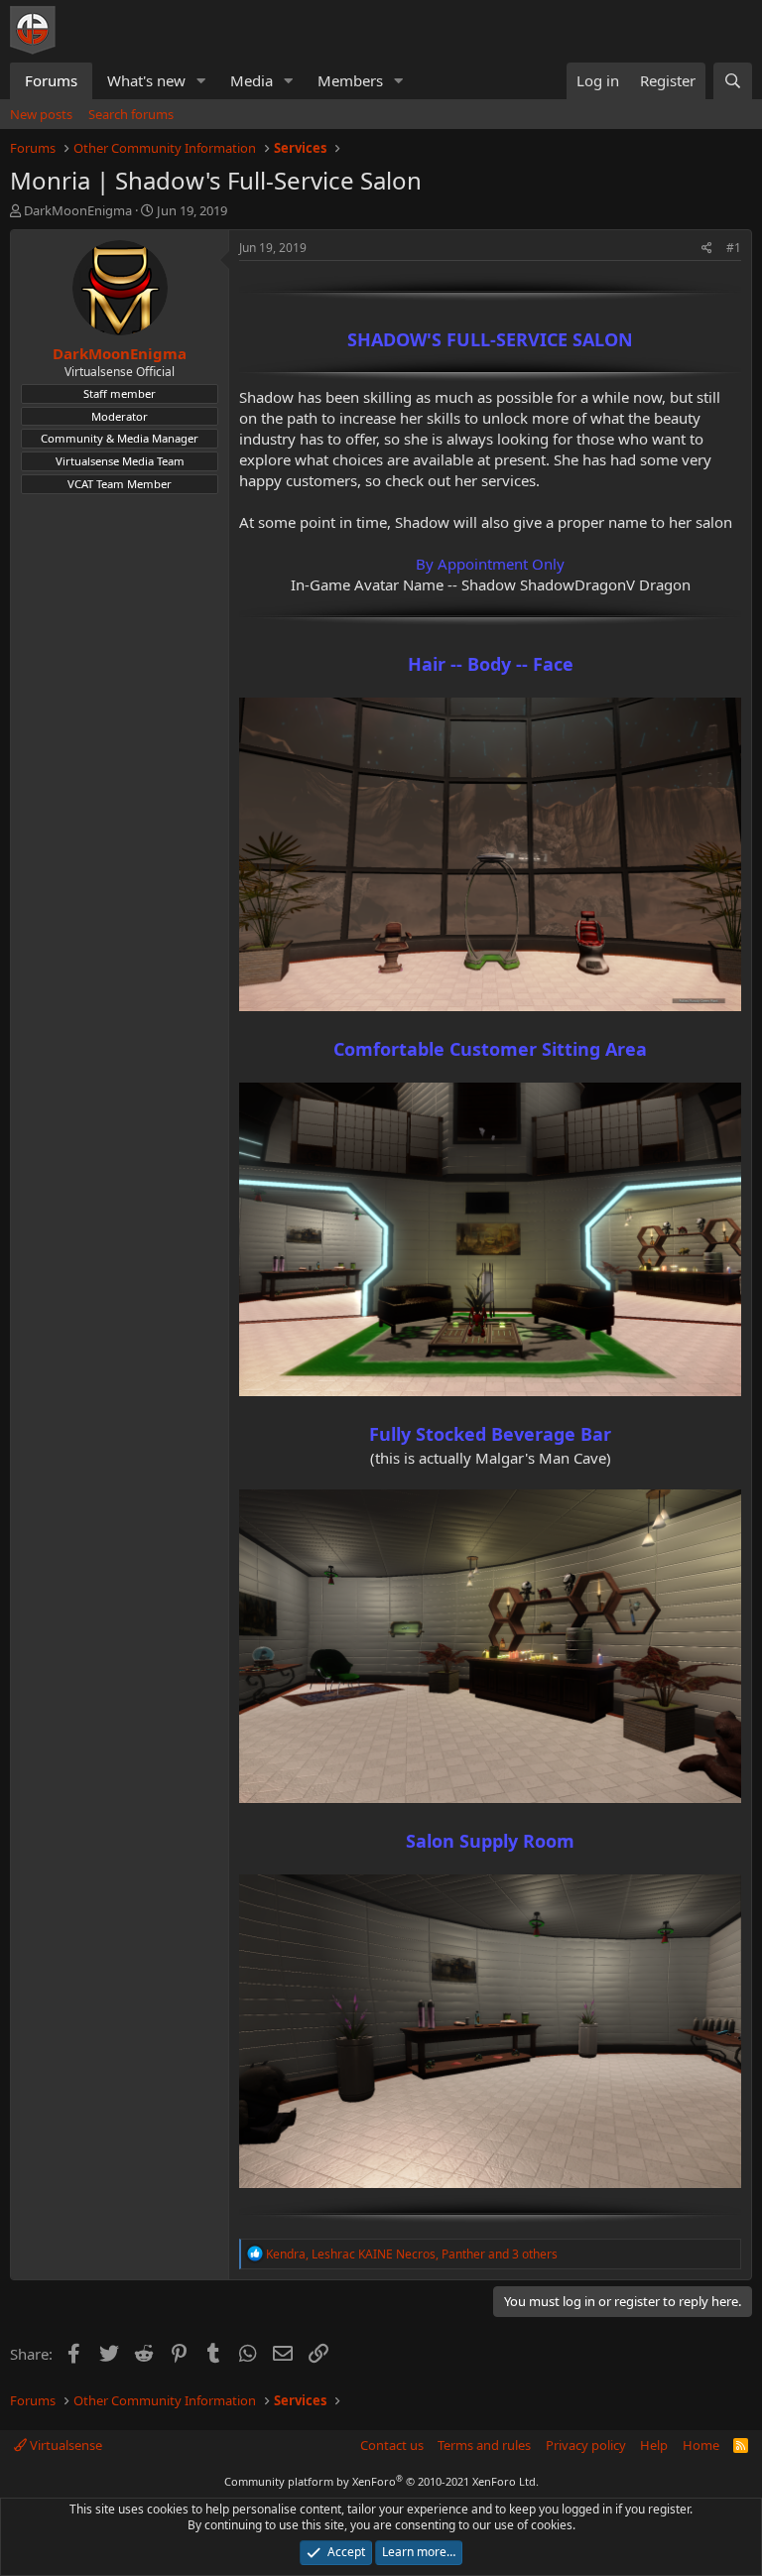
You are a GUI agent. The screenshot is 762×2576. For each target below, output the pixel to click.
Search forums (131, 114)
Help (654, 2445)
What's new (146, 80)
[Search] (733, 81)
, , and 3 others (412, 2254)
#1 (734, 248)
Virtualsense (64, 2445)
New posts (41, 114)
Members (350, 80)
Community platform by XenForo (381, 2481)
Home (701, 2445)
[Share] (707, 249)
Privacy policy (586, 2445)
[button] (201, 81)
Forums (51, 80)
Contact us (392, 2445)
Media (252, 80)
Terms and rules (484, 2445)
